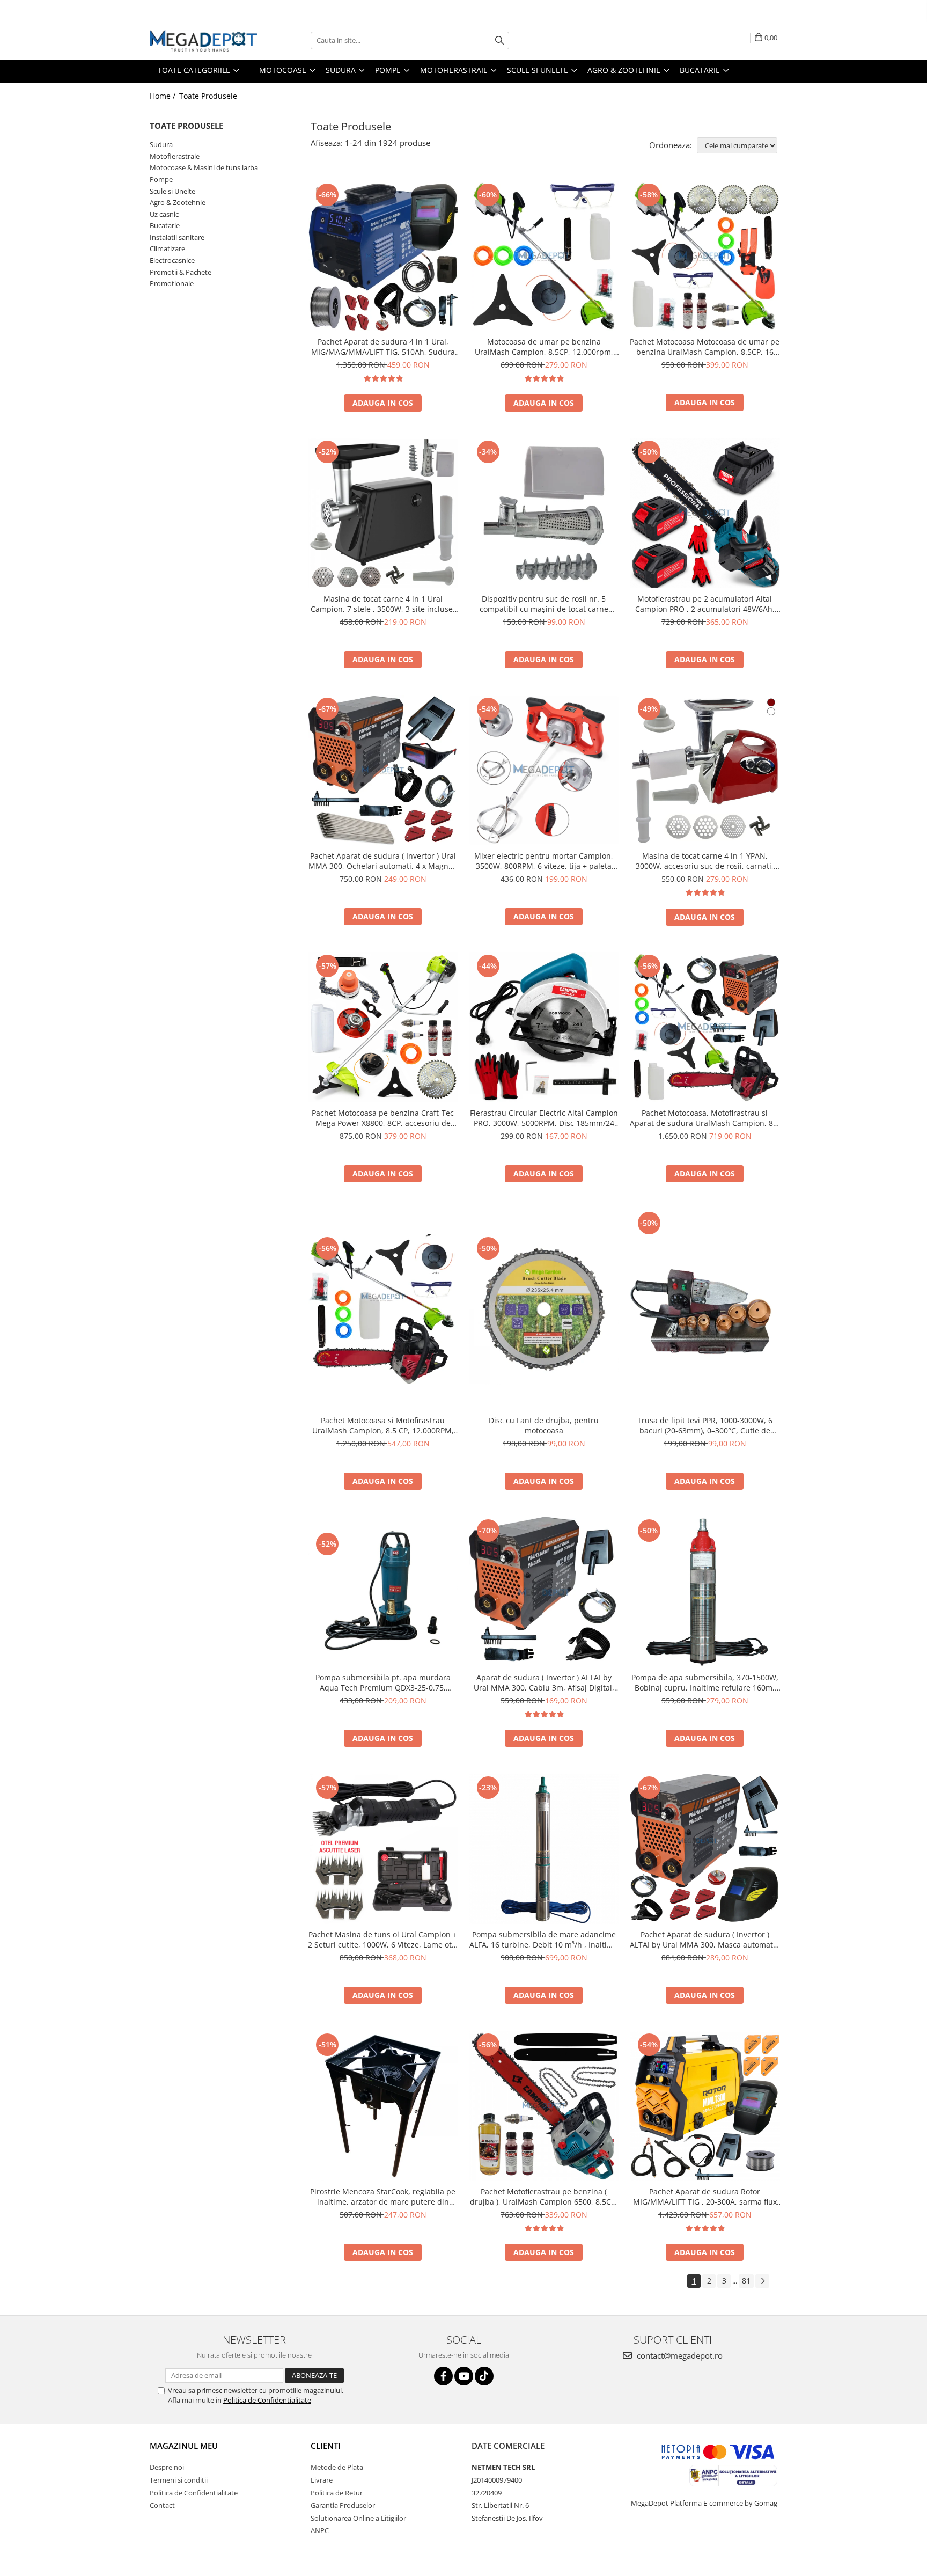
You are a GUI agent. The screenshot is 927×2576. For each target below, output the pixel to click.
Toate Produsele (208, 96)
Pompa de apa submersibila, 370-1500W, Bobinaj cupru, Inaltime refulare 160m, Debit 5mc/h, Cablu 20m (705, 1682)
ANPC (320, 2530)
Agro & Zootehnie (178, 202)
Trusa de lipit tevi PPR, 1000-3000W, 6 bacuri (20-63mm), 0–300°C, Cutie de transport (705, 1425)
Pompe (161, 179)
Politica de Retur (337, 2493)
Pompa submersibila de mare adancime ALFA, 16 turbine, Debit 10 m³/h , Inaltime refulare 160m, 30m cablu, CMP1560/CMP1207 (544, 1940)
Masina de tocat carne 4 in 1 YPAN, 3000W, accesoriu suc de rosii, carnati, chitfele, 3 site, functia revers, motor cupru (705, 861)
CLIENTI (326, 2446)
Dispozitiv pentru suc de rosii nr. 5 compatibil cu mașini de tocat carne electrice (544, 604)
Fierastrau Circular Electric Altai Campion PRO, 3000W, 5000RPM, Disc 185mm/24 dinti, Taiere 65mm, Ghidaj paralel (544, 1118)
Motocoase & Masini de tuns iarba (204, 167)
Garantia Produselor (343, 2505)
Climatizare (167, 248)
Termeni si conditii (179, 2480)
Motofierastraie (175, 156)
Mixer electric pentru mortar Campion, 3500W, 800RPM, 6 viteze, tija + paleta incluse (544, 861)
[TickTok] (484, 2376)
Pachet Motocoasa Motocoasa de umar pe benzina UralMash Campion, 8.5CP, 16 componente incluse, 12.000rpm (705, 347)
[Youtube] (464, 2376)
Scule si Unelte (172, 191)
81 (746, 2281)
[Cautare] (499, 41)
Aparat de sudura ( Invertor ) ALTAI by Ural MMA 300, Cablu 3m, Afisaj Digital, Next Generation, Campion (544, 1682)
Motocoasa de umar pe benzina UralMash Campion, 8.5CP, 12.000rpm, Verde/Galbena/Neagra (544, 347)
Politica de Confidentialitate (267, 2400)
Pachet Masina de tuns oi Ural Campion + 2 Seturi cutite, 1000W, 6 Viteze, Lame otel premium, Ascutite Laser (383, 1940)
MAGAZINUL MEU (184, 2446)
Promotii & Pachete (181, 272)
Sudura (161, 144)
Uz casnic (164, 214)
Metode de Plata (337, 2467)
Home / (164, 96)
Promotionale (172, 283)
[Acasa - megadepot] (203, 41)
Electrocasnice (172, 260)
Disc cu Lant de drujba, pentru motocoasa (544, 1425)
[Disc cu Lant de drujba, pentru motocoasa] (544, 1309)
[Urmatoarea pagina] (762, 2281)
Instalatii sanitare (177, 237)
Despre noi (167, 2467)
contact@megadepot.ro (679, 2355)
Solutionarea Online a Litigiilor (358, 2518)
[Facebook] (443, 2376)
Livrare (322, 2480)
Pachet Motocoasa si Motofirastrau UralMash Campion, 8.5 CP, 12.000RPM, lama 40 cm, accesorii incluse (383, 1425)
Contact (162, 2505)
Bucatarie (165, 225)
